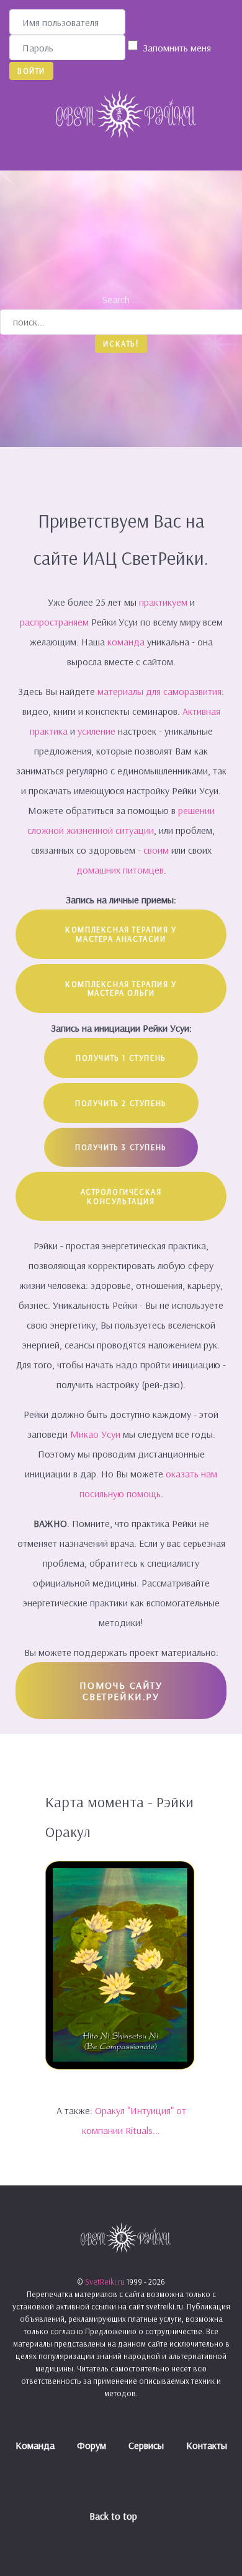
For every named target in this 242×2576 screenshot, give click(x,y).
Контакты (207, 2445)
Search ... (121, 299)
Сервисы (146, 2445)
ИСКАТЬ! (121, 343)
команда (126, 642)
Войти (31, 71)
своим (156, 850)
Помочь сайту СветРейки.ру (121, 1691)
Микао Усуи (95, 1434)
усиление (98, 731)
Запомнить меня (177, 48)
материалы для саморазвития (159, 691)
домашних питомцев (120, 870)
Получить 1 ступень (121, 1058)
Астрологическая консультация (121, 1196)
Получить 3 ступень (121, 1147)
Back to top (114, 2516)
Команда (35, 2445)
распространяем (56, 622)
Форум (92, 2445)
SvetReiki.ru (106, 2282)
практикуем (164, 602)
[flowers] (120, 1964)
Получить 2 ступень (121, 1103)
